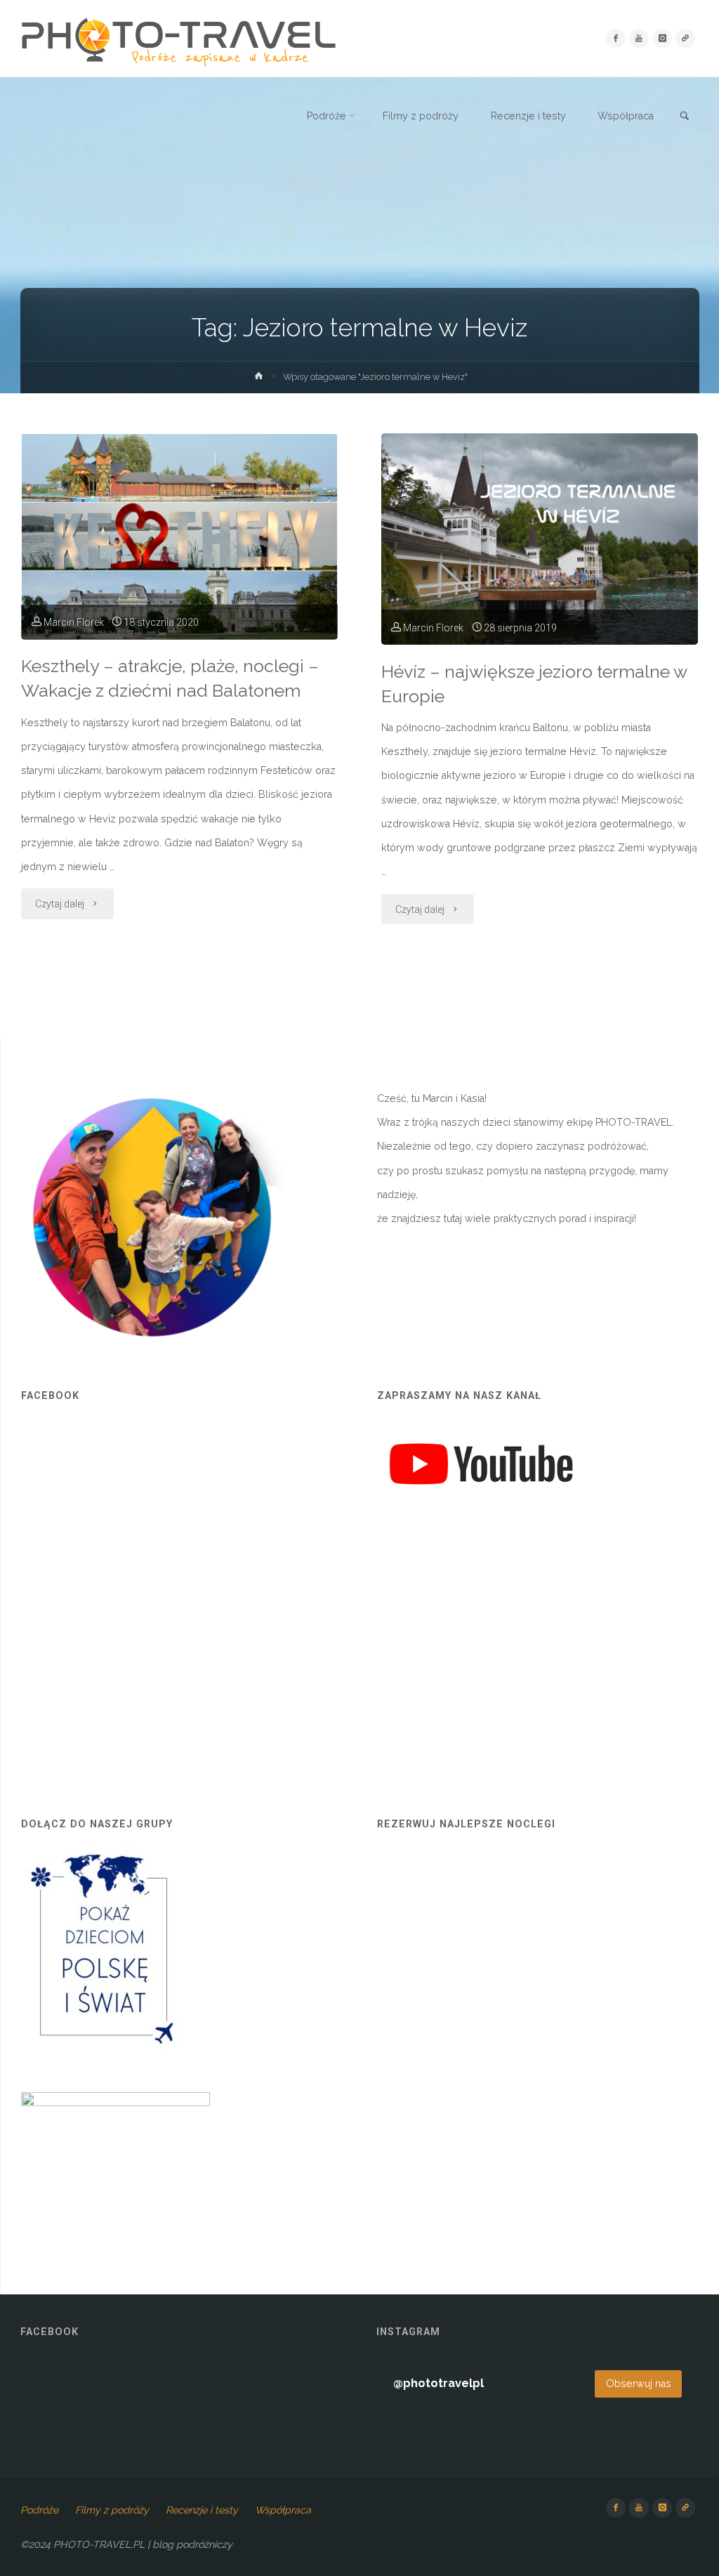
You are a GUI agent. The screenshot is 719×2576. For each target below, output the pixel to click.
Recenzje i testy (202, 2510)
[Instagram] (662, 38)
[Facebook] (615, 38)
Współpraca (283, 2510)
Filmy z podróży (112, 2510)
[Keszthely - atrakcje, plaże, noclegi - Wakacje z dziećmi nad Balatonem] (179, 537)
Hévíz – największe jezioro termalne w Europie (534, 684)
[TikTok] (685, 38)
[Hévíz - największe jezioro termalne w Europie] (540, 539)
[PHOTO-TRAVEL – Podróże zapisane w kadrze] (178, 39)
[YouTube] (639, 38)
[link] (685, 117)
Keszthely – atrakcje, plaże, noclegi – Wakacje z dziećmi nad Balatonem (170, 678)
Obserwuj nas (639, 2384)
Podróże (39, 2510)
